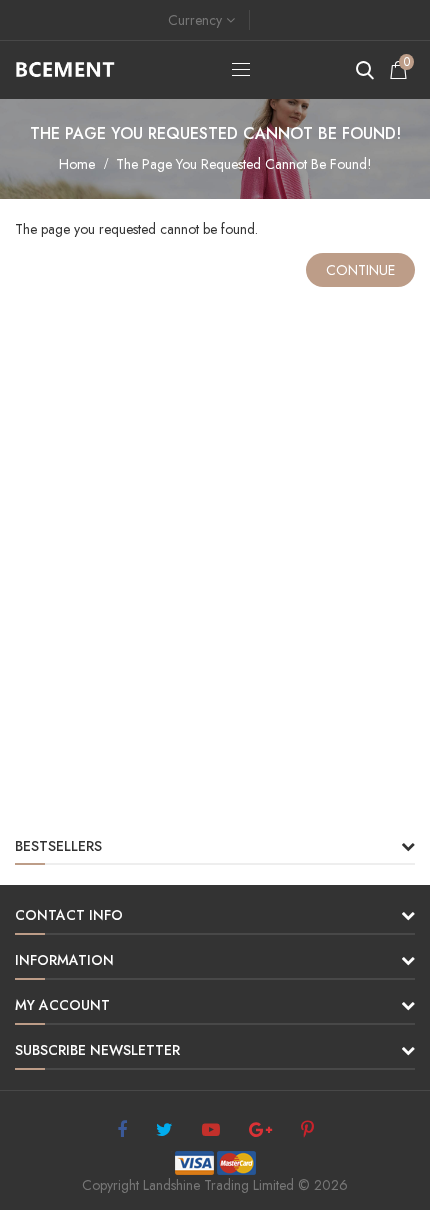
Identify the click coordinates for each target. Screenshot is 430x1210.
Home (77, 164)
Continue (360, 270)
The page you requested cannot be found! (244, 164)
